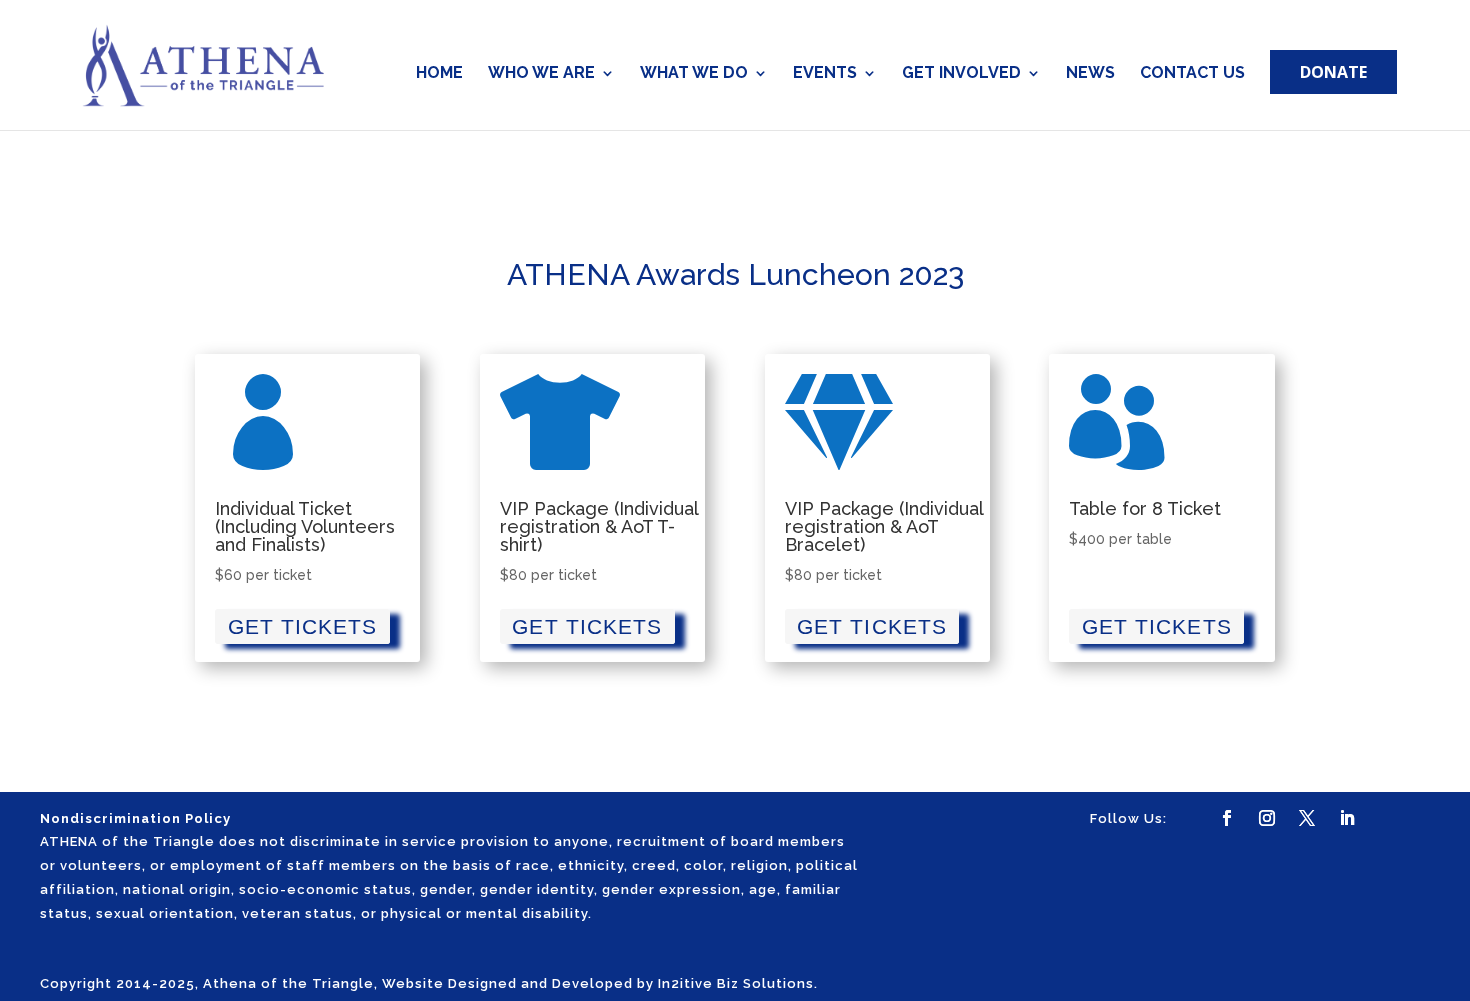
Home (439, 74)
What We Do (694, 74)
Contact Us (1192, 74)
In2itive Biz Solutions (736, 983)
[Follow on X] (1307, 818)
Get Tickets (303, 626)
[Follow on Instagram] (1267, 818)
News (1090, 74)
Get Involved (961, 74)
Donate (1333, 72)
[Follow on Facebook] (1227, 818)
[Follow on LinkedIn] (1347, 818)
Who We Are (541, 74)
